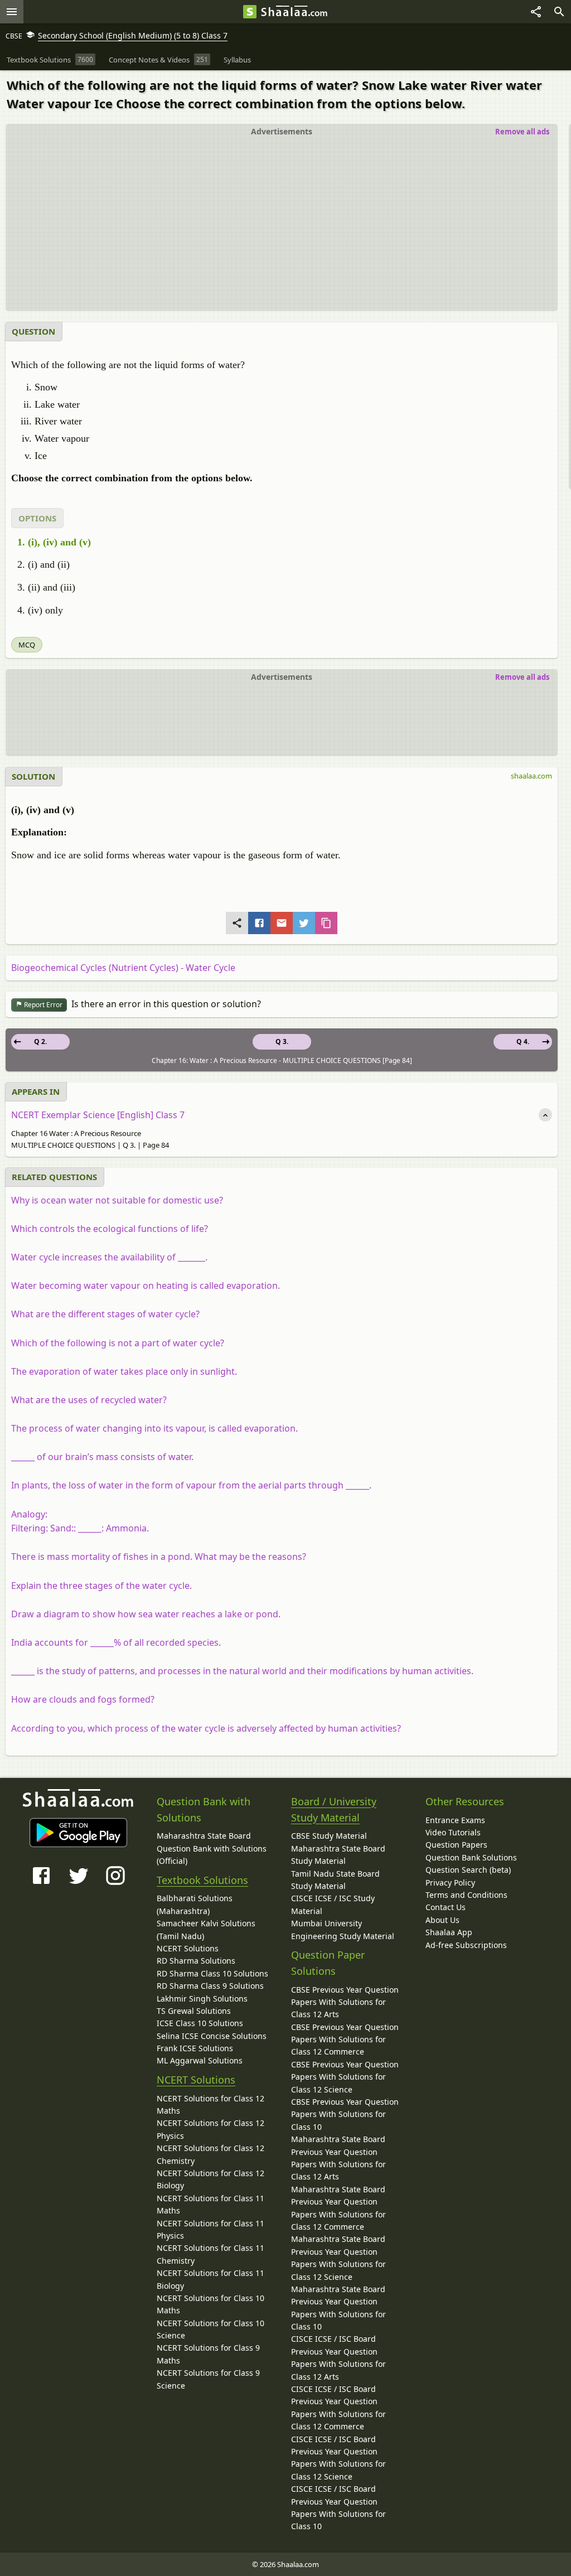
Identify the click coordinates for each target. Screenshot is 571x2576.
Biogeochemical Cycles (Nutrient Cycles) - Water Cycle (123, 968)
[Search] (559, 12)
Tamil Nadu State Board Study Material (335, 1880)
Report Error (42, 1005)
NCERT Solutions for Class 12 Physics (211, 2129)
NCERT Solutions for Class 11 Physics (211, 2229)
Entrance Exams (455, 1820)
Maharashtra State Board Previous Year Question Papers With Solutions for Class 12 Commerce (338, 2208)
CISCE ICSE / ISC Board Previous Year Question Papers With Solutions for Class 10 (338, 2507)
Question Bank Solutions (471, 1857)
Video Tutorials (453, 1832)
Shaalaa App (449, 1932)
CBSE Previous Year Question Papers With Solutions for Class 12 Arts (345, 2002)
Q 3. (282, 1041)
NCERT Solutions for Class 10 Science (211, 2329)
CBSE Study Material (329, 1836)
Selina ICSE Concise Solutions (212, 2036)
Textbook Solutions (202, 1880)
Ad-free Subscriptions (466, 1945)
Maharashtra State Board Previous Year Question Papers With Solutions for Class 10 (338, 2308)
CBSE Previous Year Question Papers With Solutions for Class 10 (345, 2114)
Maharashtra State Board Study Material (338, 1855)
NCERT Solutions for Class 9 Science (208, 2379)
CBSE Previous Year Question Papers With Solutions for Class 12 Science (345, 2077)
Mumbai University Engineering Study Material (343, 1929)
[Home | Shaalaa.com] (250, 12)
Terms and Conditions (466, 1895)
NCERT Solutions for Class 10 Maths (211, 2304)
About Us (442, 1920)
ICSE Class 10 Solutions (200, 2023)
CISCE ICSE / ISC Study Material (333, 1904)
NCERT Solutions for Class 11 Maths (211, 2204)
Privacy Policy (450, 1883)
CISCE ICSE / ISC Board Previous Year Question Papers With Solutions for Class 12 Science (338, 2458)
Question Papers (456, 1845)
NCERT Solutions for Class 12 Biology (211, 2179)
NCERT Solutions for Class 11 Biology (211, 2279)
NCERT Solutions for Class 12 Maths (211, 2104)
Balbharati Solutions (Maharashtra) (195, 1904)
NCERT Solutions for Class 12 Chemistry (211, 2154)
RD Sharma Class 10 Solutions (212, 1973)
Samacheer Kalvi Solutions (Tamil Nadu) (206, 1929)
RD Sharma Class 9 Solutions (210, 1986)
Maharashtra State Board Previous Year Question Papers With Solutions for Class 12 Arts (338, 2158)
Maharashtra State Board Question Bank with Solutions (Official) (212, 1848)
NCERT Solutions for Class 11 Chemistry (211, 2254)
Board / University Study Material (334, 1809)
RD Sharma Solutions (196, 1961)
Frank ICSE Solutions (195, 2048)
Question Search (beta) (468, 1870)
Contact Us (446, 1907)
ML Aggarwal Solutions (200, 2060)
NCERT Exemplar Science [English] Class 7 (98, 1115)
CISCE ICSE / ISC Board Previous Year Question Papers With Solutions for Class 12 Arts (338, 2357)
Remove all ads (522, 132)
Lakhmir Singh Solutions (202, 1999)
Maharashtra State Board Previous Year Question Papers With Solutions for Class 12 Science (338, 2258)
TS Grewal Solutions (194, 2011)
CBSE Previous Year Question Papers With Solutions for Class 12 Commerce (345, 2039)
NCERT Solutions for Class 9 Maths (208, 2354)
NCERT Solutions (188, 1948)
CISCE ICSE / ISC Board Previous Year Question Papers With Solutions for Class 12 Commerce (338, 2408)
